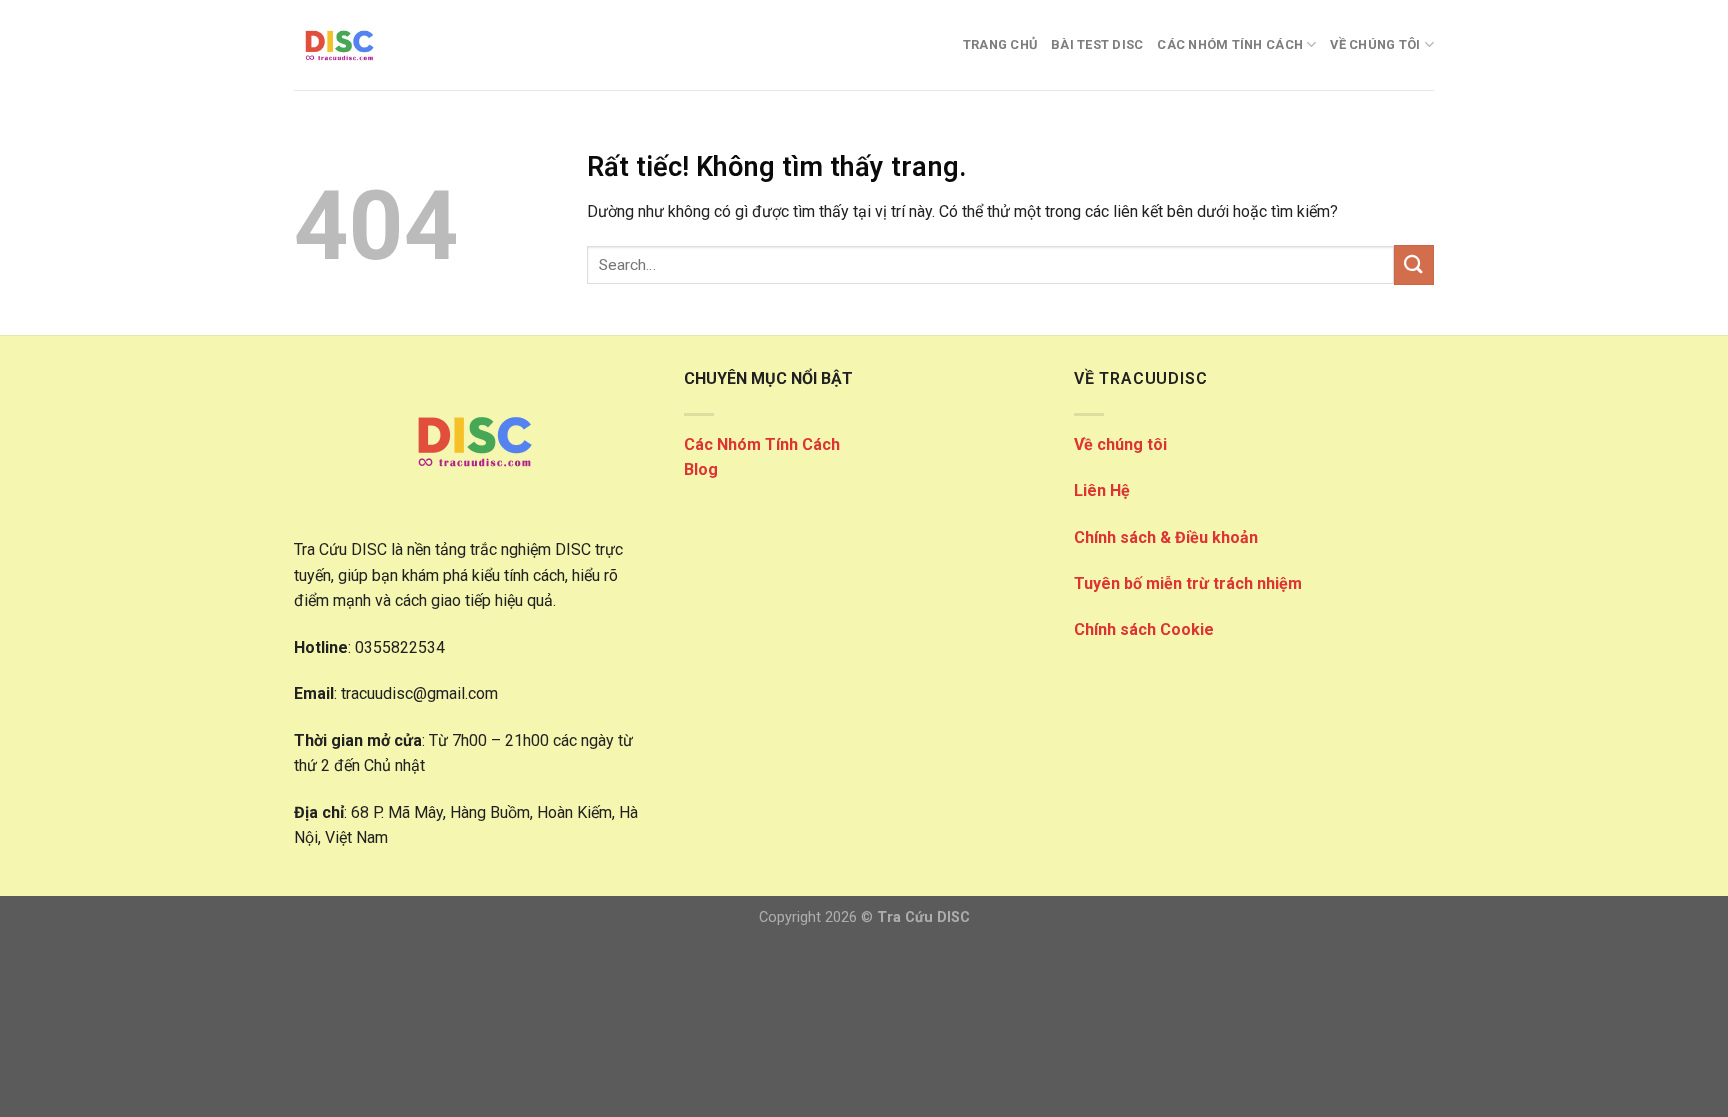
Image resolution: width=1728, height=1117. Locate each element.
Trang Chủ (1000, 44)
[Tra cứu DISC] (394, 45)
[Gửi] (1414, 264)
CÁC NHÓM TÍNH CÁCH (1230, 44)
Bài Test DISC (1097, 44)
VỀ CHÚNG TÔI (1375, 44)
